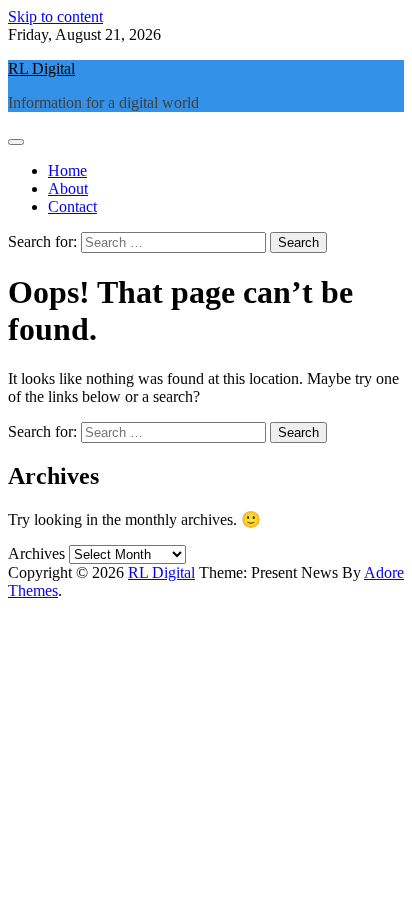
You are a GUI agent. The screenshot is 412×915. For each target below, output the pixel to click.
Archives (36, 553)
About (68, 188)
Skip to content (55, 16)
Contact (72, 206)
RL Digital (41, 68)
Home (67, 170)
